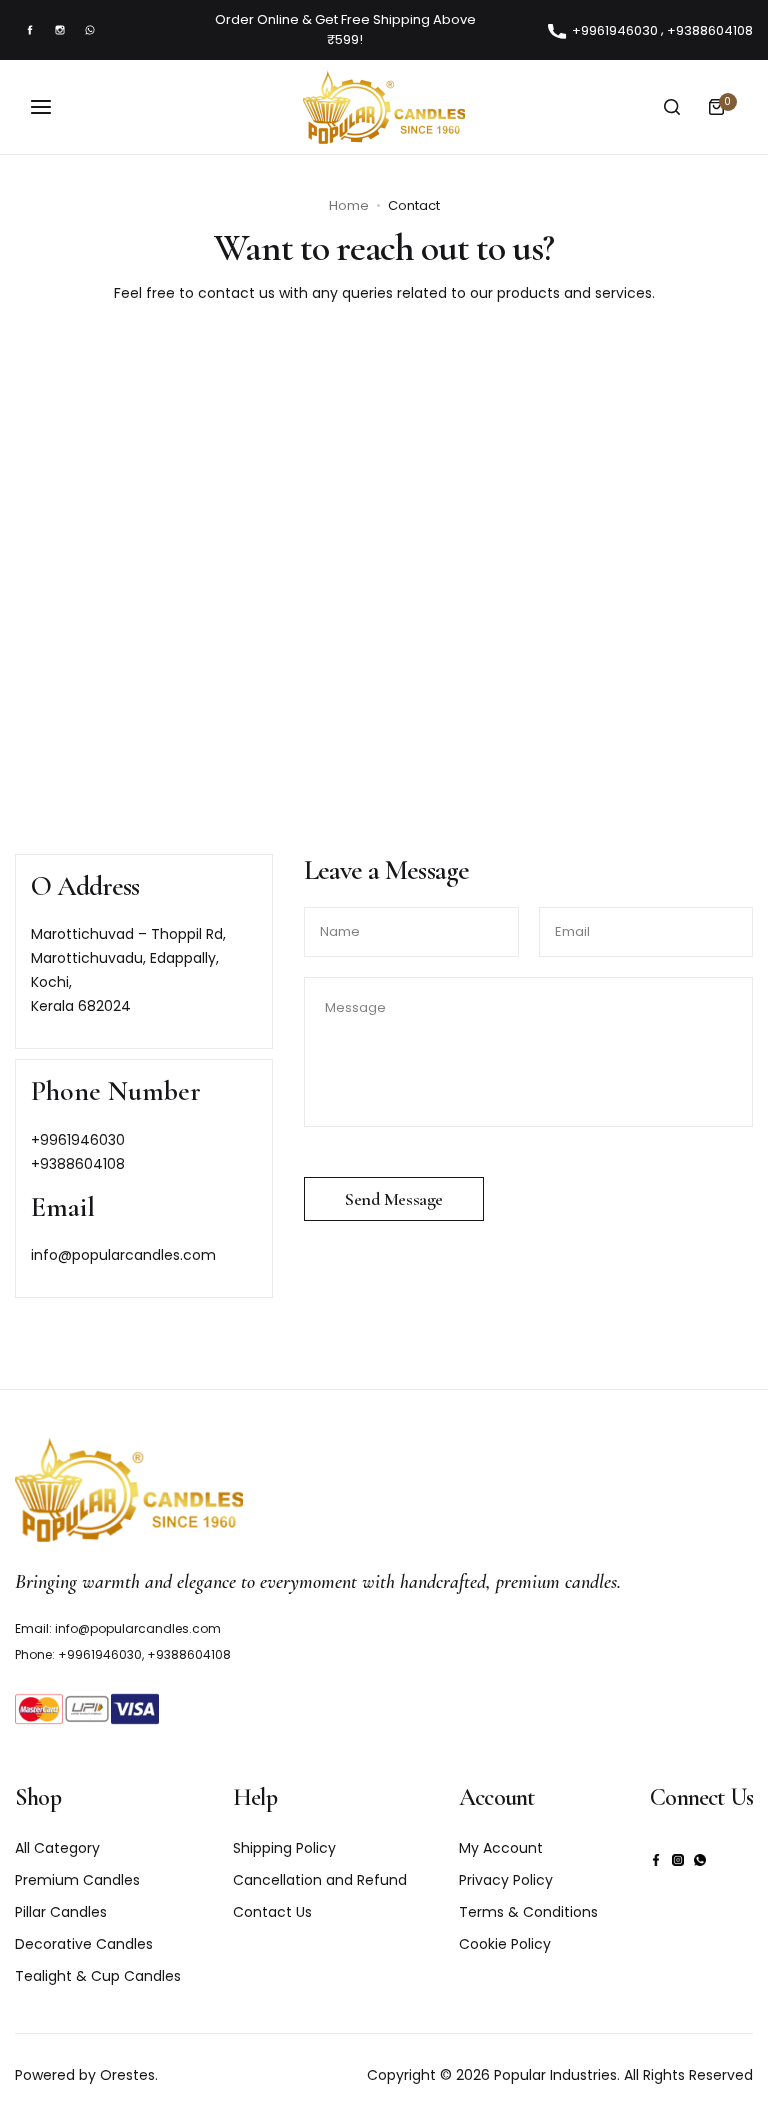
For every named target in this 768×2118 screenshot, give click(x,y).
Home (349, 205)
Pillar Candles (61, 1912)
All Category (57, 1848)
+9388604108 (78, 1164)
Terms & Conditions (528, 1912)
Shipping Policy (284, 1848)
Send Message (394, 1199)
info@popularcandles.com (123, 1255)
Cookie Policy (505, 1944)
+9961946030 (78, 1140)
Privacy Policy (506, 1880)
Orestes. (129, 2075)
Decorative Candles (84, 1944)
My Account (501, 1848)
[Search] (672, 107)
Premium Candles (77, 1880)
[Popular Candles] (384, 107)
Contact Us (272, 1912)
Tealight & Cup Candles (98, 1976)
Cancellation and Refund (320, 1880)
